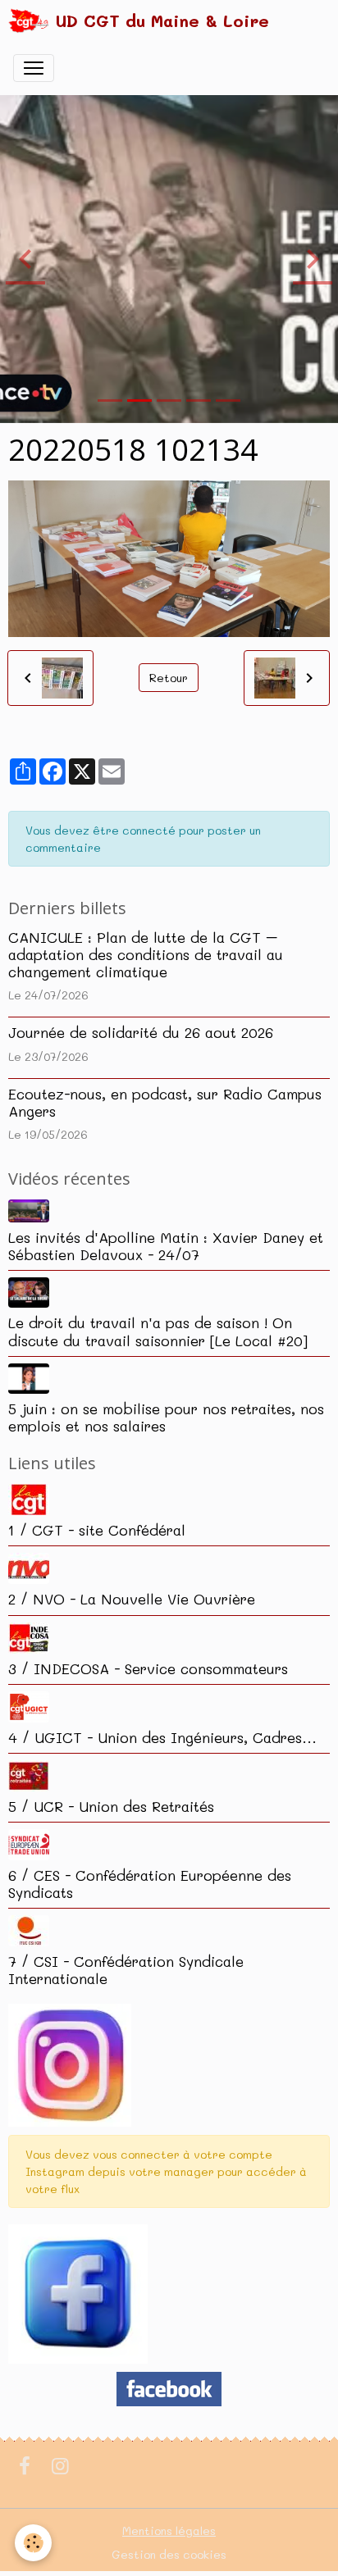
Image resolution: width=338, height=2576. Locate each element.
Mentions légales (169, 2530)
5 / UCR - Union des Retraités (111, 1806)
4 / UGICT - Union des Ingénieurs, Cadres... (162, 1737)
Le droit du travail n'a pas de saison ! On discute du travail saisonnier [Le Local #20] (158, 1331)
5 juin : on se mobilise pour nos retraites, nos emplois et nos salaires (166, 1417)
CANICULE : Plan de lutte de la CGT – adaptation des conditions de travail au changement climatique (146, 954)
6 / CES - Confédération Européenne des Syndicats (150, 1884)
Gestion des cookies (169, 2554)
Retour (169, 678)
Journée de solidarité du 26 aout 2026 (141, 1032)
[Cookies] (33, 2543)
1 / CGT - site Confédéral (97, 1530)
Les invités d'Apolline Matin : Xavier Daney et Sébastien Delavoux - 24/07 (166, 1246)
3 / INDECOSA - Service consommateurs (148, 1668)
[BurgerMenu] (34, 68)
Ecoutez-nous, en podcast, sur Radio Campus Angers (165, 1102)
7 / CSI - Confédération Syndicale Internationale (126, 1970)
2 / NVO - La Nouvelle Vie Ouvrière (132, 1599)
